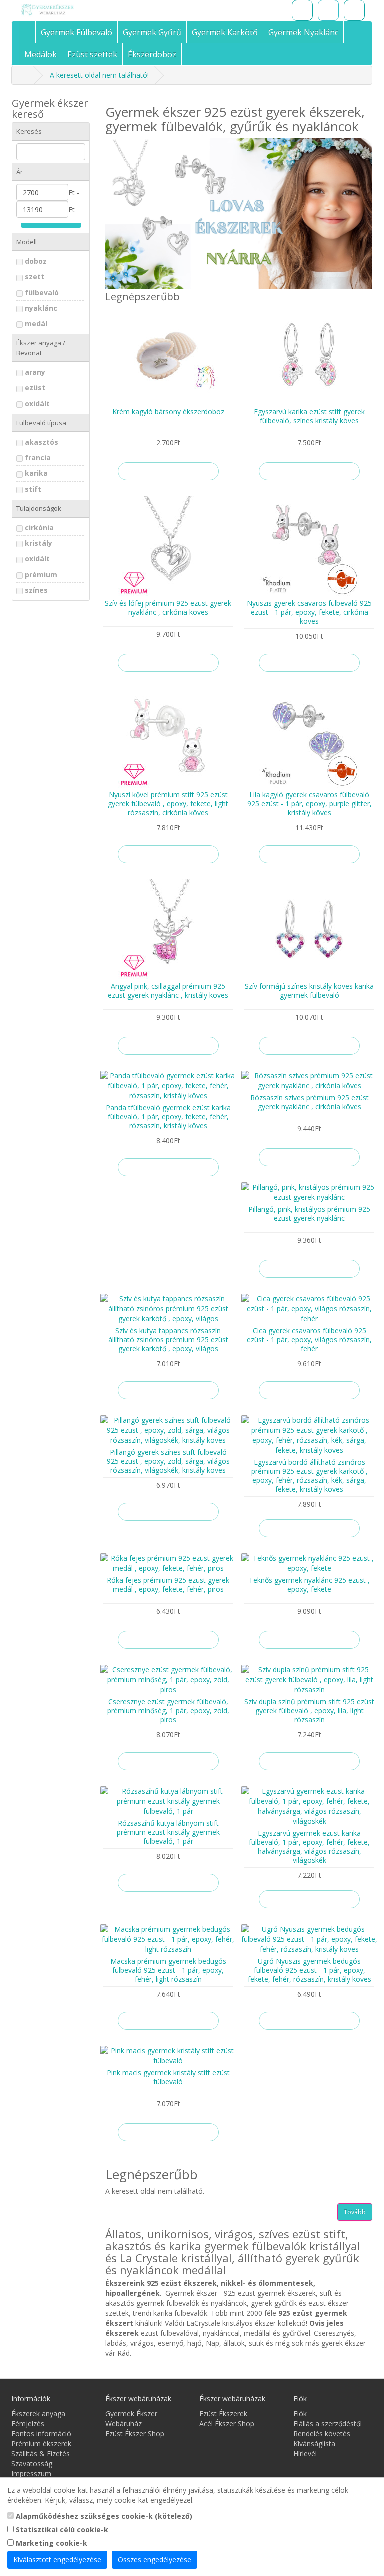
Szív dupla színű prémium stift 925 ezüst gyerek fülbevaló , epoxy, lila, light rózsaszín (309, 1710)
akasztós (42, 442)
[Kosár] (328, 10)
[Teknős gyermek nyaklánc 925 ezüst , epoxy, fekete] (309, 1563)
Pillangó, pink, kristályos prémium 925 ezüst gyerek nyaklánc (309, 1214)
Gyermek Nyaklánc (303, 32)
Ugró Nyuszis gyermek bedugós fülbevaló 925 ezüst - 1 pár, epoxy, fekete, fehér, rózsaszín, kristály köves (310, 1970)
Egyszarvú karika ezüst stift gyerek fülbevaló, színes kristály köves (309, 416)
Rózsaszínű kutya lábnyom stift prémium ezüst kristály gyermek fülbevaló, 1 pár (168, 1832)
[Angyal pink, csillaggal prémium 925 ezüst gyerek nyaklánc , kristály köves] (168, 929)
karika (36, 473)
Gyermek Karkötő (225, 32)
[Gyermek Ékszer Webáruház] (72, 10)
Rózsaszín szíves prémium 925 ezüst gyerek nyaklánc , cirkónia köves (310, 1102)
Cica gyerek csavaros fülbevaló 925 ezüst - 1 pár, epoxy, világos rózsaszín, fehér (309, 1339)
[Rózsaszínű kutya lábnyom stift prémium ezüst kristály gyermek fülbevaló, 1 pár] (168, 1801)
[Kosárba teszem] (168, 471)
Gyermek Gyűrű (152, 32)
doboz (36, 261)
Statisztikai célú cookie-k (61, 2529)
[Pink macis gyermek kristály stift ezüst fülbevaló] (168, 2056)
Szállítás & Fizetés (41, 2453)
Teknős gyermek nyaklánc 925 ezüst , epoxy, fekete (309, 1584)
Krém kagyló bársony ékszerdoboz (168, 412)
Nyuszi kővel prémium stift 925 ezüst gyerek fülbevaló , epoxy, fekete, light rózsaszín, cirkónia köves (168, 804)
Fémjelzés (28, 2423)
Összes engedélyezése (155, 2559)
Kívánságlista (314, 2443)
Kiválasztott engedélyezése (57, 2559)
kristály (39, 543)
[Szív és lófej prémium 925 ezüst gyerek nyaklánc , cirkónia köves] (168, 546)
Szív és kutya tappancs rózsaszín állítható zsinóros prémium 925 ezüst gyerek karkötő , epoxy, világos (168, 1339)
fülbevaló (42, 293)
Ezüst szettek (92, 54)
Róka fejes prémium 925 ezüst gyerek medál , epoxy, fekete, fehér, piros (168, 1584)
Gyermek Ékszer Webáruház (131, 2418)
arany (35, 372)
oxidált (37, 404)
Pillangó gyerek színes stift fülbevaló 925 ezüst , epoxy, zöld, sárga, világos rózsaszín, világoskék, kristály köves (168, 1461)
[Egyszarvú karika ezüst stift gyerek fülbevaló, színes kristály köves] (309, 355)
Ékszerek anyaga (38, 2413)
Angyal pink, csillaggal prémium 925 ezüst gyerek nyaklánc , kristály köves (168, 991)
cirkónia (39, 528)
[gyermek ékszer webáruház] (28, 32)
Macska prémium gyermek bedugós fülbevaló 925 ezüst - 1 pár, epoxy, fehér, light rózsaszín (168, 1970)
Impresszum (31, 2473)
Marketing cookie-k (51, 2543)
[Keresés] (302, 10)
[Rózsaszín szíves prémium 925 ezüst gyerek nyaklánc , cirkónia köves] (309, 1081)
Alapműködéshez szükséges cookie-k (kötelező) (103, 2516)
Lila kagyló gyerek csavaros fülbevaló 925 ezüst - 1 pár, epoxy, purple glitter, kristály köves (310, 804)
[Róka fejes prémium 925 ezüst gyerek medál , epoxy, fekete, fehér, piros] (168, 1563)
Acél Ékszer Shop (227, 2423)
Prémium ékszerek (41, 2443)
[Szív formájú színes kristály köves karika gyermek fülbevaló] (309, 929)
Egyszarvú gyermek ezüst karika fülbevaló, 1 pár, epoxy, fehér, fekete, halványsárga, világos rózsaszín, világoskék (309, 1846)
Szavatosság (32, 2463)
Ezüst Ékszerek (223, 2413)
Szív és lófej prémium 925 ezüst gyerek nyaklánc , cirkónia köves (168, 608)
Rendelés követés (322, 2433)
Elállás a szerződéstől (328, 2423)
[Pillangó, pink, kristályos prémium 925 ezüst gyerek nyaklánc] (309, 1192)
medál (36, 324)
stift (33, 489)
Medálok (41, 54)
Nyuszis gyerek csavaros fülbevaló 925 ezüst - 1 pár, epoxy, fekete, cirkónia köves (309, 612)
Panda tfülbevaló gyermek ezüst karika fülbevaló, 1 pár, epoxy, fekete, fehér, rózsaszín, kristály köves (168, 1117)
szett (35, 277)
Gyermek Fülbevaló (77, 32)
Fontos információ (41, 2433)
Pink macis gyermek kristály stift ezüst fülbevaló (168, 2077)
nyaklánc (41, 308)
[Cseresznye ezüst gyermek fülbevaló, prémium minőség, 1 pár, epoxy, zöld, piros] (168, 1680)
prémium (41, 575)
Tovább (355, 2212)
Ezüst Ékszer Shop (135, 2433)
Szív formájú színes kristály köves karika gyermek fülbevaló (309, 991)
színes (36, 590)
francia (38, 458)
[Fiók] (354, 10)
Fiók (300, 2413)
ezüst (35, 388)
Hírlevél (305, 2453)
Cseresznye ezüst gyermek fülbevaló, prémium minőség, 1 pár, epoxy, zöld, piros (168, 1710)
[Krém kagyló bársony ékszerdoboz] (168, 355)
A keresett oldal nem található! (99, 75)
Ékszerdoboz (152, 54)
